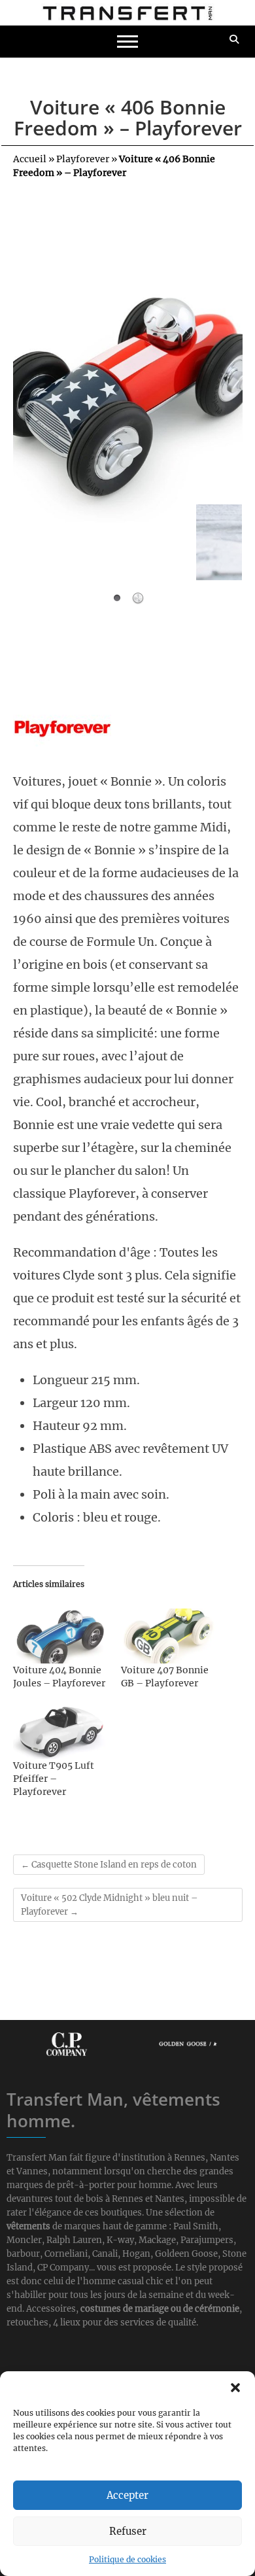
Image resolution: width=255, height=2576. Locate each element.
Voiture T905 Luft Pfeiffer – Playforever (54, 1779)
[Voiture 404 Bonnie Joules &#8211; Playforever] (61, 1636)
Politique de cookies (127, 2559)
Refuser (128, 2531)
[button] (235, 2388)
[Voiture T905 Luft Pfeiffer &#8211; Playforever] (61, 1732)
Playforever (83, 159)
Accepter (127, 2495)
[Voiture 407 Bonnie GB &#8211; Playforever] (169, 1636)
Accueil (30, 159)
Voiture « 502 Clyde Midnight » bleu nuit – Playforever (110, 1905)
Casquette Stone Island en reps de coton (109, 1865)
